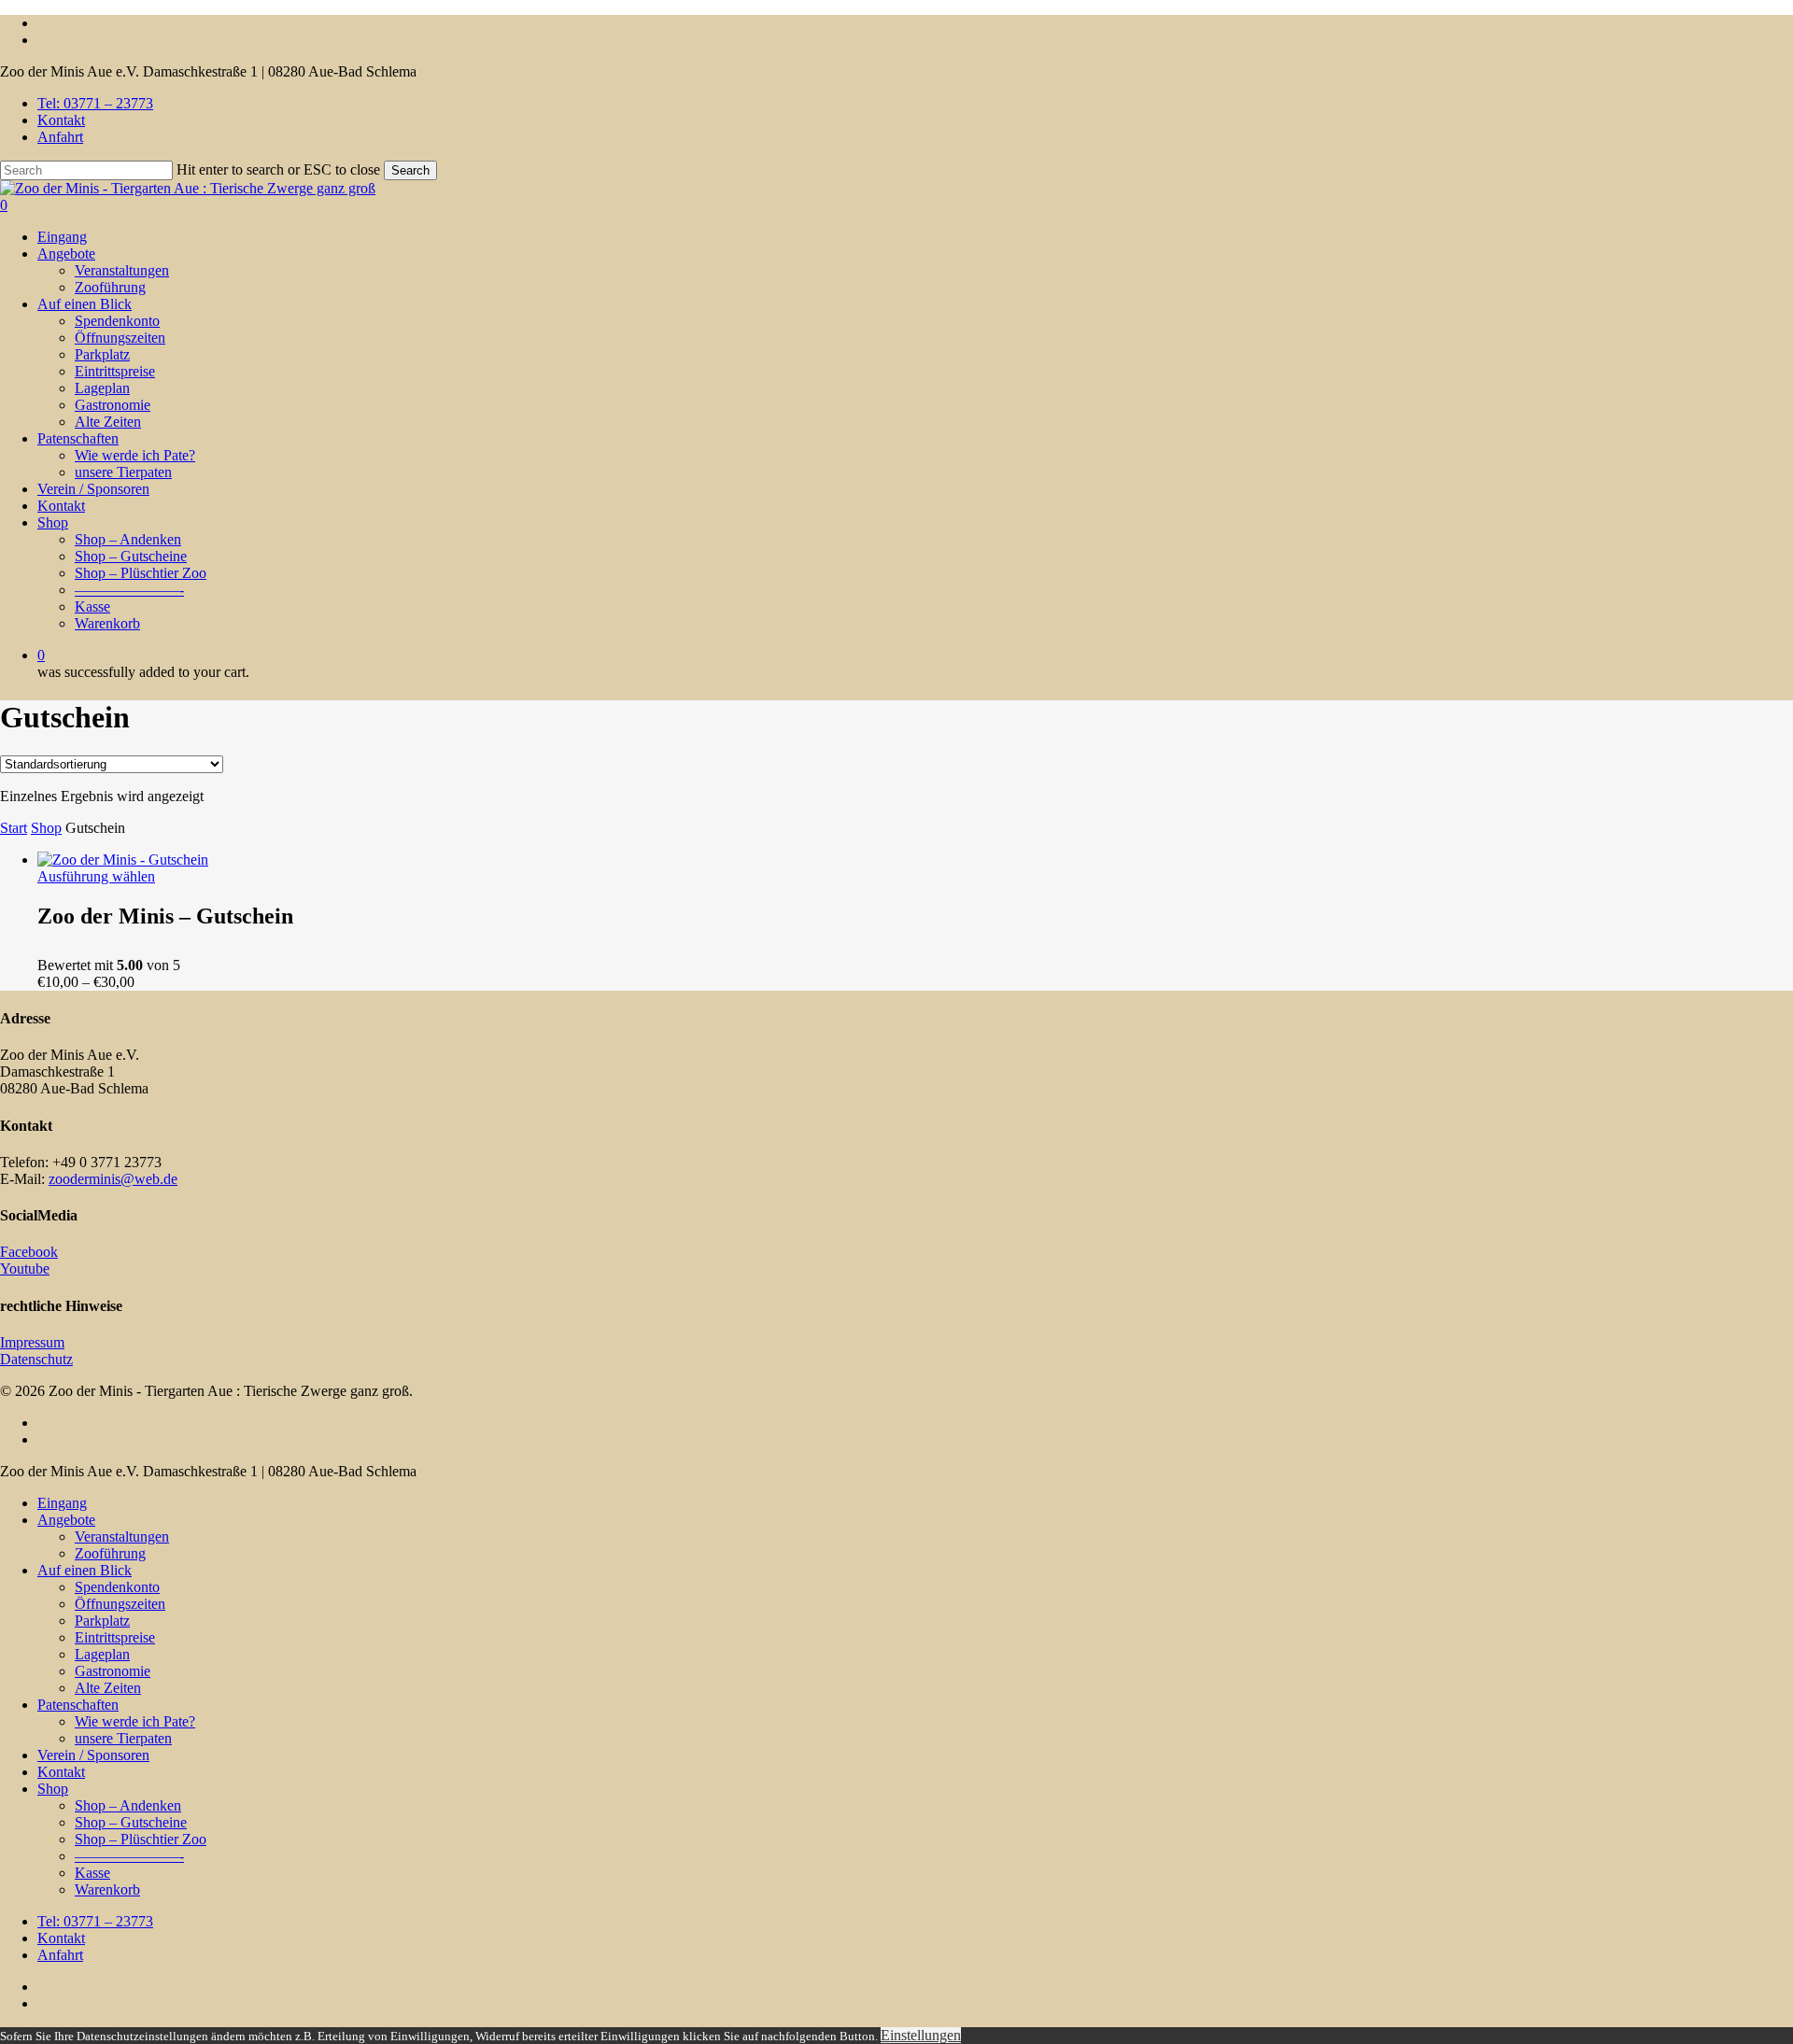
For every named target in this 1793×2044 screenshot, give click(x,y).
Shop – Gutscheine (131, 1822)
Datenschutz (36, 1359)
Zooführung (110, 1553)
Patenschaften (78, 1705)
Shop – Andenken (128, 1805)
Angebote (66, 1520)
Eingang (62, 1503)
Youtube (25, 1269)
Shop (46, 828)
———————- (129, 1856)
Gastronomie (113, 1671)
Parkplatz (102, 1621)
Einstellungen (921, 2035)
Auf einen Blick (85, 1570)
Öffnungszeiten (120, 1604)
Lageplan (102, 1654)
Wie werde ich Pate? (135, 1721)
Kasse (92, 1873)
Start (14, 828)
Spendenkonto (117, 1587)
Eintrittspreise (115, 1637)
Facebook (29, 1252)
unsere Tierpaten (123, 1738)
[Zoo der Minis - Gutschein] (123, 860)
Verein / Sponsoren (93, 1755)
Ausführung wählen (96, 876)
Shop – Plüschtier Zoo (141, 1839)
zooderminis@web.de (113, 1179)
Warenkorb (107, 1889)
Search (410, 170)
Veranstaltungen (122, 1537)
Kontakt (61, 1772)
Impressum (32, 1342)
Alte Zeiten (108, 1688)
